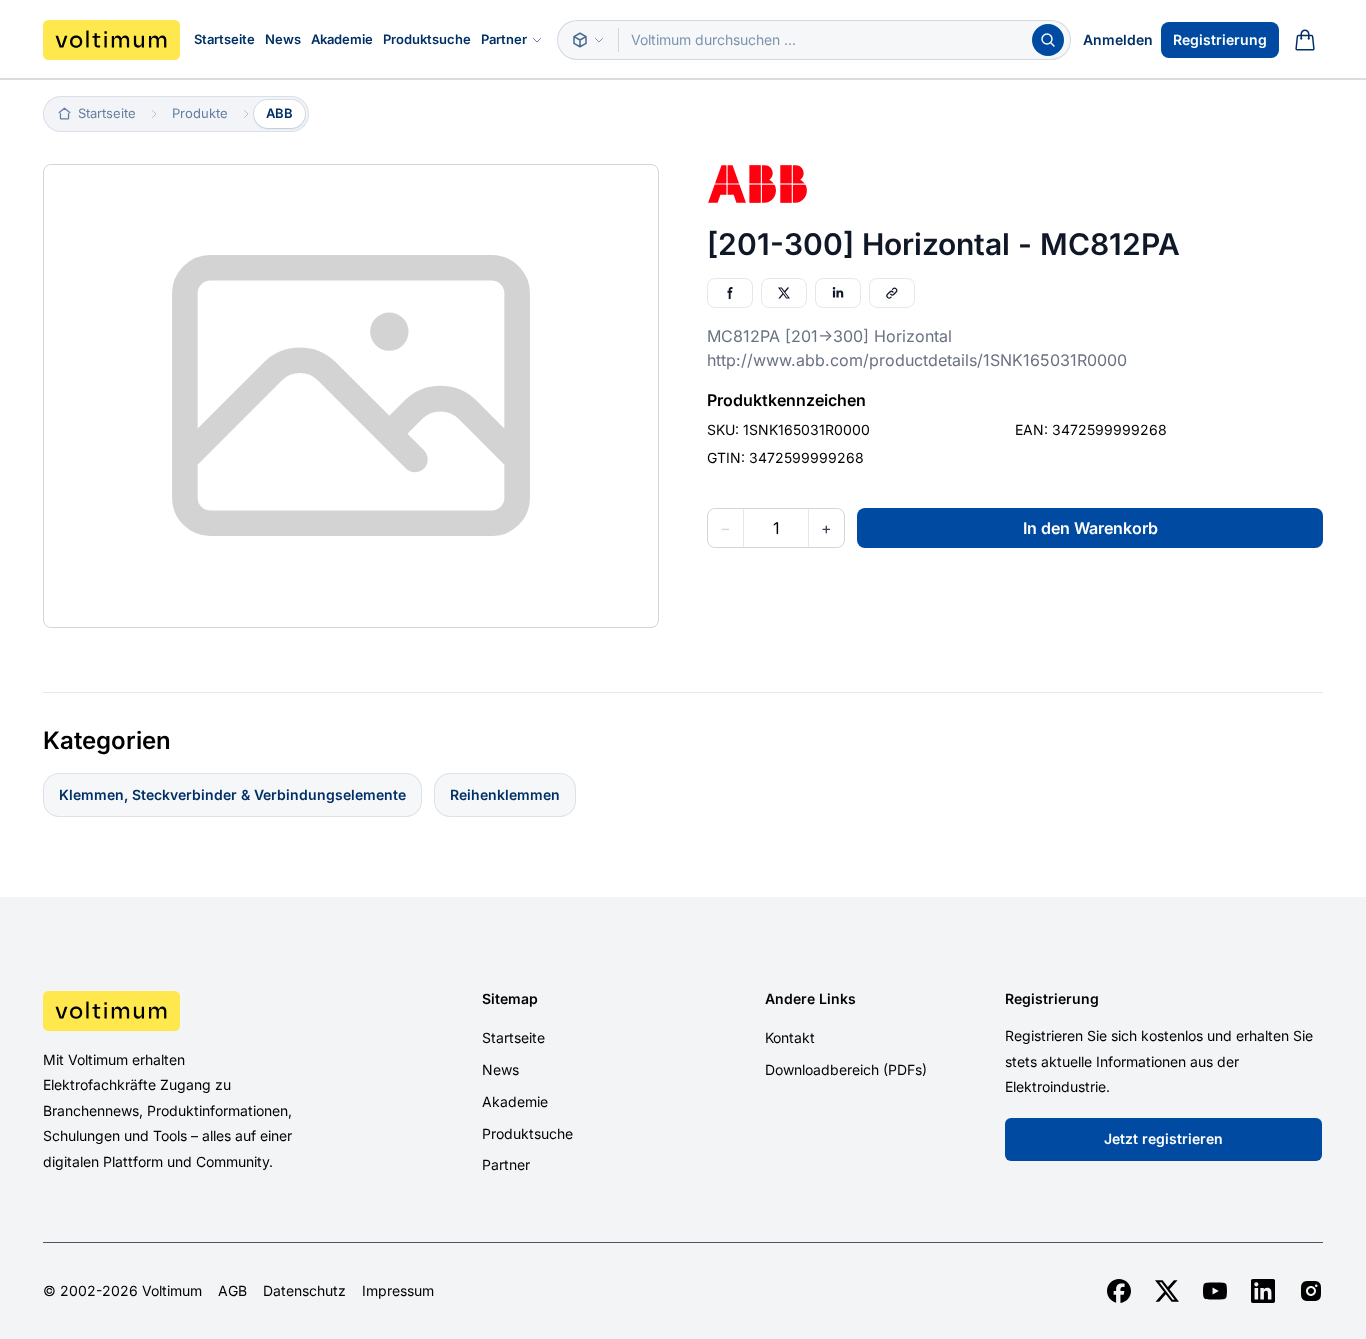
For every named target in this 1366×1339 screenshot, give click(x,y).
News (283, 39)
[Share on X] (784, 293)
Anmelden (1118, 39)
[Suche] (1048, 40)
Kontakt (790, 1037)
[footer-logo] (194, 1011)
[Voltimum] (111, 40)
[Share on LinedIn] (838, 293)
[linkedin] (1263, 1291)
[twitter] (1167, 1291)
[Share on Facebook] (730, 293)
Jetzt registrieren (1163, 1138)
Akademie (342, 39)
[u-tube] (1215, 1291)
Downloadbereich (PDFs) (846, 1069)
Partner (504, 39)
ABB (279, 113)
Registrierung (1220, 39)
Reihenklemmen (505, 794)
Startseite (224, 39)
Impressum (398, 1291)
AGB (232, 1291)
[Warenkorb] (1305, 40)
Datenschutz (304, 1291)
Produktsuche (427, 39)
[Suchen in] (588, 40)
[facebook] (1119, 1291)
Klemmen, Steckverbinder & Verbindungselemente (232, 794)
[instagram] (1311, 1291)
